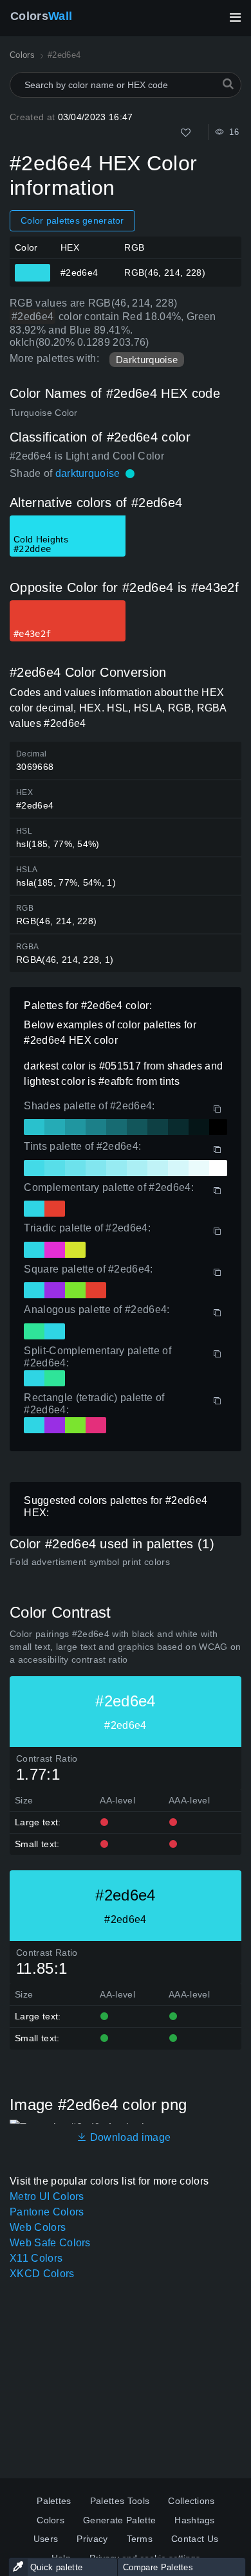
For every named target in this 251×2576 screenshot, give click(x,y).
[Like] (186, 133)
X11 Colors (36, 2258)
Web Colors (38, 2227)
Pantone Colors (47, 2212)
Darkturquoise (147, 360)
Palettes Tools (120, 2501)
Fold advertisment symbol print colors (90, 1562)
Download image (129, 2137)
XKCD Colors (42, 2274)
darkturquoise (88, 473)
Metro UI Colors (47, 2196)
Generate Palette (119, 2520)
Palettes (54, 2501)
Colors (41, 16)
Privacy (92, 2539)
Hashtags (195, 2520)
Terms (140, 2539)
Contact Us (195, 2539)
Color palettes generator (72, 220)
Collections (191, 2501)
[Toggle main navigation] (235, 17)
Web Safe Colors (50, 2243)
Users (46, 2539)
